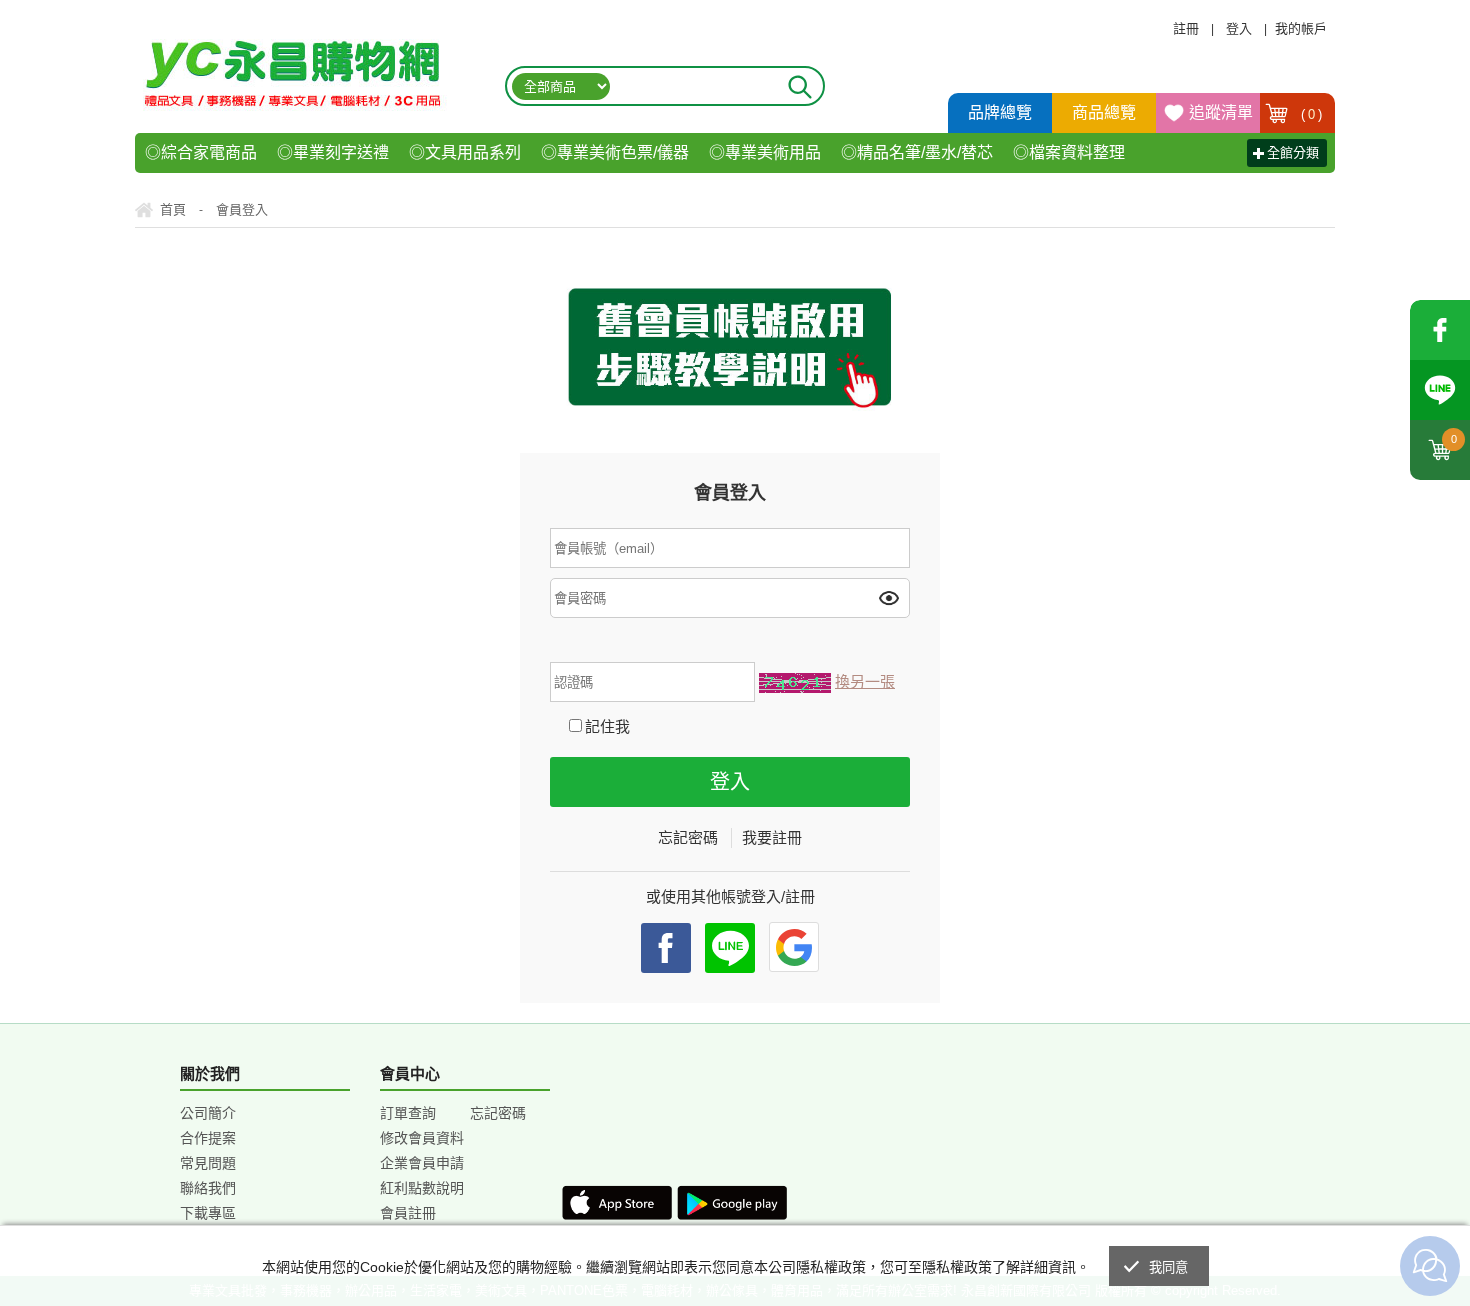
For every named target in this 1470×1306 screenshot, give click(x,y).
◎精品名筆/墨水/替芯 (917, 152)
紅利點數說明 (422, 1188)
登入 (1239, 28)
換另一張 (865, 681)
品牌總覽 (1000, 112)
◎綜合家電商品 (201, 152)
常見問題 (208, 1163)
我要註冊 (772, 837)
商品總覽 (1104, 112)
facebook (1440, 330)
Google (794, 947)
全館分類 (1293, 152)
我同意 (1169, 1267)
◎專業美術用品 (765, 152)
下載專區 (208, 1213)
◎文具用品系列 (465, 152)
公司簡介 (208, 1113)
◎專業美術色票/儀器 (615, 152)
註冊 (1186, 28)
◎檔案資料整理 (1069, 152)
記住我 (607, 726)
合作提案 (208, 1138)
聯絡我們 (208, 1188)
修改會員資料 (422, 1138)
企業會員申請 (422, 1163)
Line (1440, 390)
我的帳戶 (1301, 28)
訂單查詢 (408, 1113)
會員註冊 (408, 1213)
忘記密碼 (688, 837)
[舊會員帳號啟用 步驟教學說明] (735, 347)
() (1312, 114)
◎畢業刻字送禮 (333, 152)
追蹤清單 (1221, 112)
